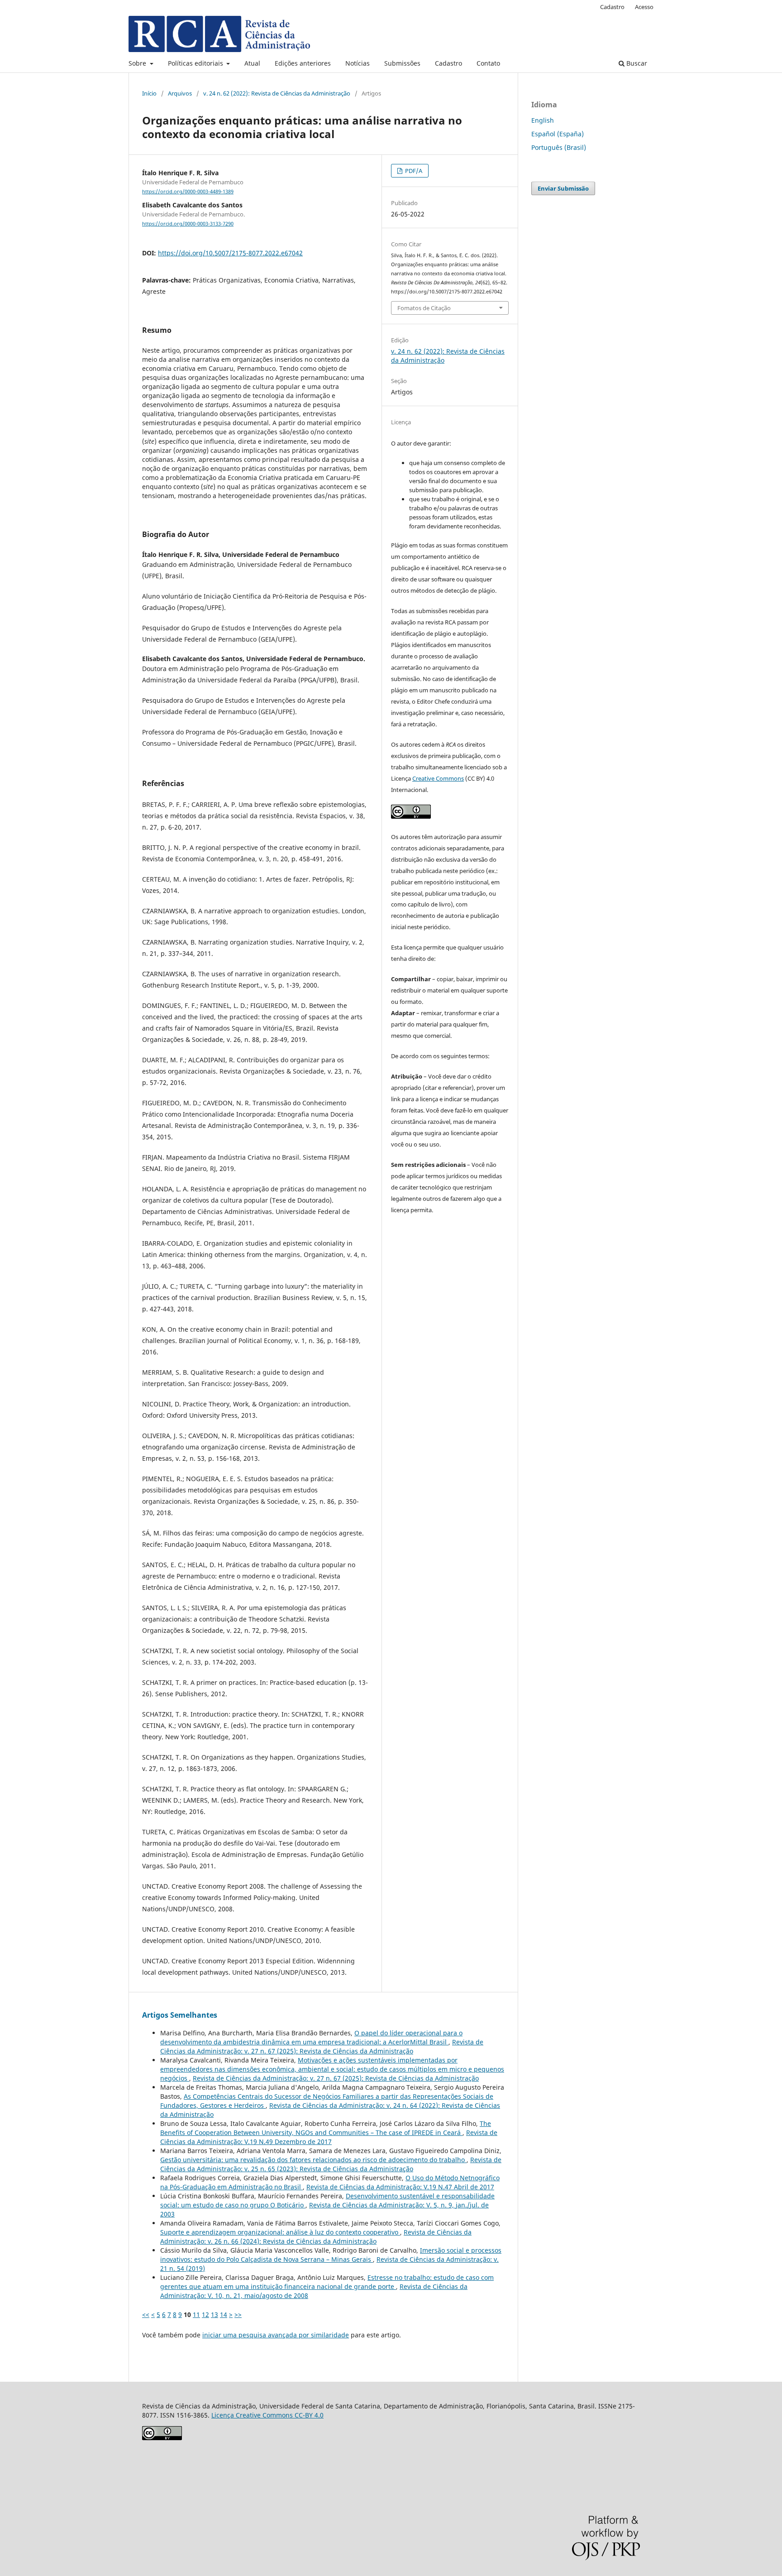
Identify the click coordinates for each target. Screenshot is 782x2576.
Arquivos (180, 93)
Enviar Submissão (563, 188)
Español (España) (558, 134)
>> (238, 2315)
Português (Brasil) (559, 147)
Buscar (636, 63)
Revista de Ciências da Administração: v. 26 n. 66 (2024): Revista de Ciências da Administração (316, 2237)
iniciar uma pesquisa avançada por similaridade (276, 2335)
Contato (488, 63)
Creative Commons (438, 778)
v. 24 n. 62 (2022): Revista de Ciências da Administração (277, 93)
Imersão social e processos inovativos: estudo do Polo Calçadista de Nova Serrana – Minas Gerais (331, 2255)
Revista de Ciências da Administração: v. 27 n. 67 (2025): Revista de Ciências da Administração (322, 2046)
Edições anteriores (303, 63)
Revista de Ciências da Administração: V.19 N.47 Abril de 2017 (400, 2187)
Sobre (138, 63)
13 (215, 2315)
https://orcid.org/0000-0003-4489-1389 (188, 192)
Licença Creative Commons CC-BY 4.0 (267, 2415)
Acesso (644, 7)
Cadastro (448, 63)
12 (205, 2315)
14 (224, 2315)
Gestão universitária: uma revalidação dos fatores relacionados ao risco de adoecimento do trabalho (313, 2160)
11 (196, 2315)
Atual (252, 63)
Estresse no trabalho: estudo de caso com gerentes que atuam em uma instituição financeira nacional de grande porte (327, 2282)
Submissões (402, 63)
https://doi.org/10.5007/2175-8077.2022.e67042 (230, 253)
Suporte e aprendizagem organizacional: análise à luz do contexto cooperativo (280, 2232)
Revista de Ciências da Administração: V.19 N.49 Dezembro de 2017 (329, 2137)
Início (149, 93)
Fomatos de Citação (424, 308)
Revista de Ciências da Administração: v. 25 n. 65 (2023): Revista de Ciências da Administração (331, 2164)
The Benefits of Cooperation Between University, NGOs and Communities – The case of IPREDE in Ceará (326, 2128)
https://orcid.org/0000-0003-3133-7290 (188, 224)
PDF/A (413, 171)
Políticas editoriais (196, 63)
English (543, 120)
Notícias (358, 63)
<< (146, 2315)
